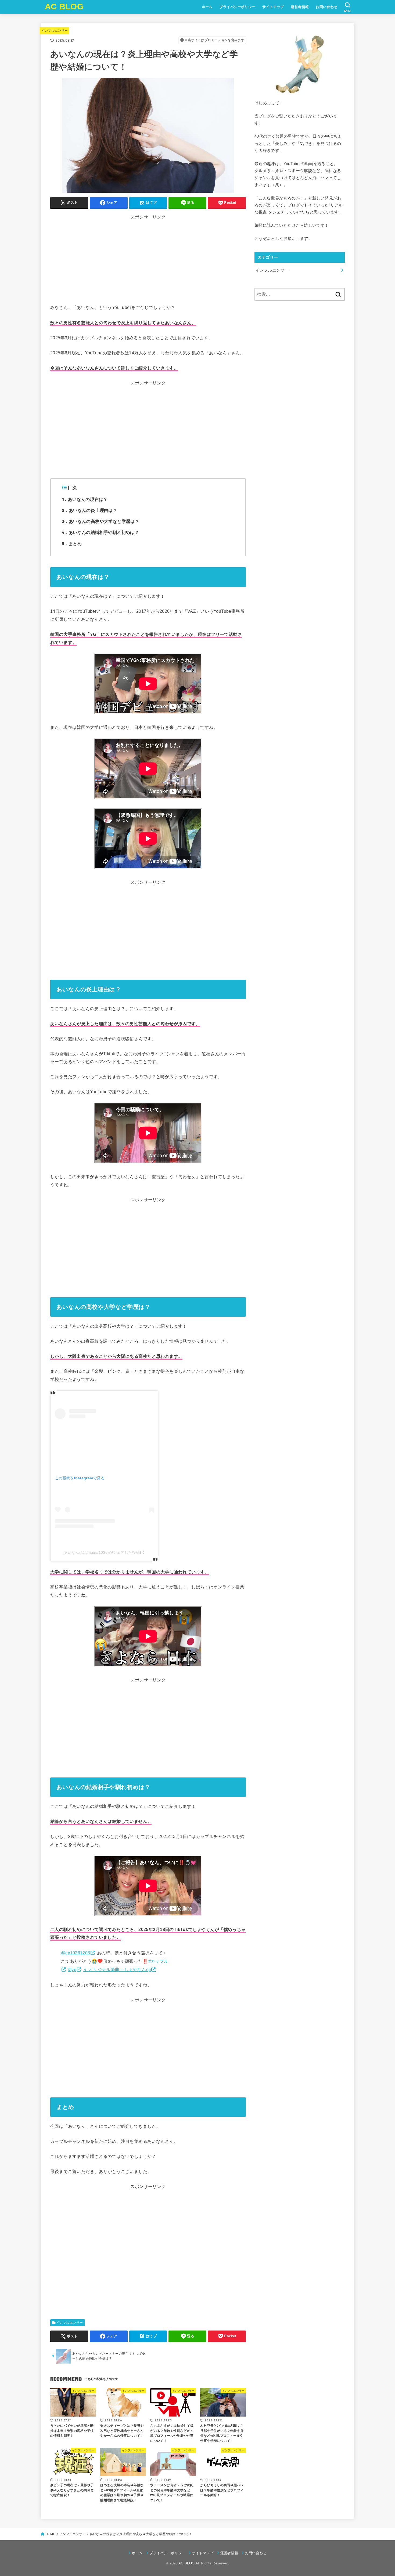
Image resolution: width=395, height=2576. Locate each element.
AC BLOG (64, 7)
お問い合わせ (326, 7)
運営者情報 (300, 7)
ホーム (207, 7)
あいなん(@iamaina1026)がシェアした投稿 (102, 1552)
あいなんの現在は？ (85, 499)
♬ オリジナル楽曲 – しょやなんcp (117, 1969)
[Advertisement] (148, 266)
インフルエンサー (55, 31)
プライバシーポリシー (238, 7)
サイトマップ (273, 7)
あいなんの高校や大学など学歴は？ (101, 521)
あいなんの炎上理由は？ (90, 510)
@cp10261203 (76, 1953)
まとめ (72, 544)
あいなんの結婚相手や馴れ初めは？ (100, 532)
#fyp (72, 1969)
